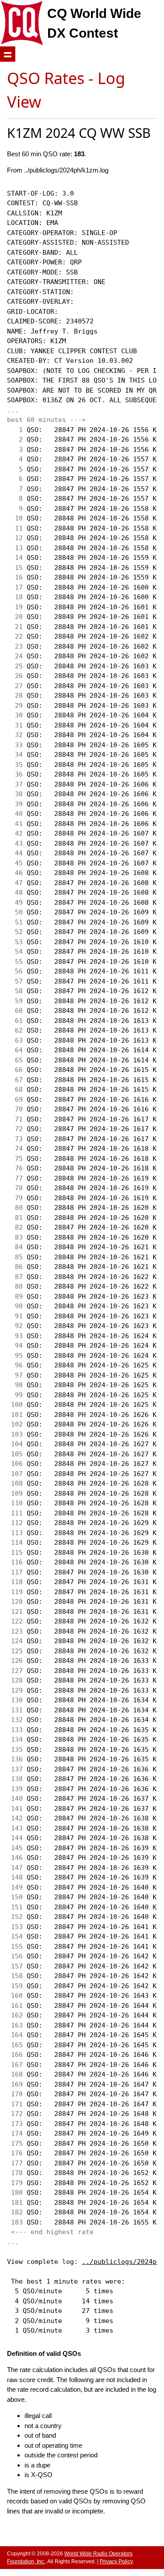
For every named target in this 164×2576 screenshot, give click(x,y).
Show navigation (8, 54)
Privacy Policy (116, 2562)
